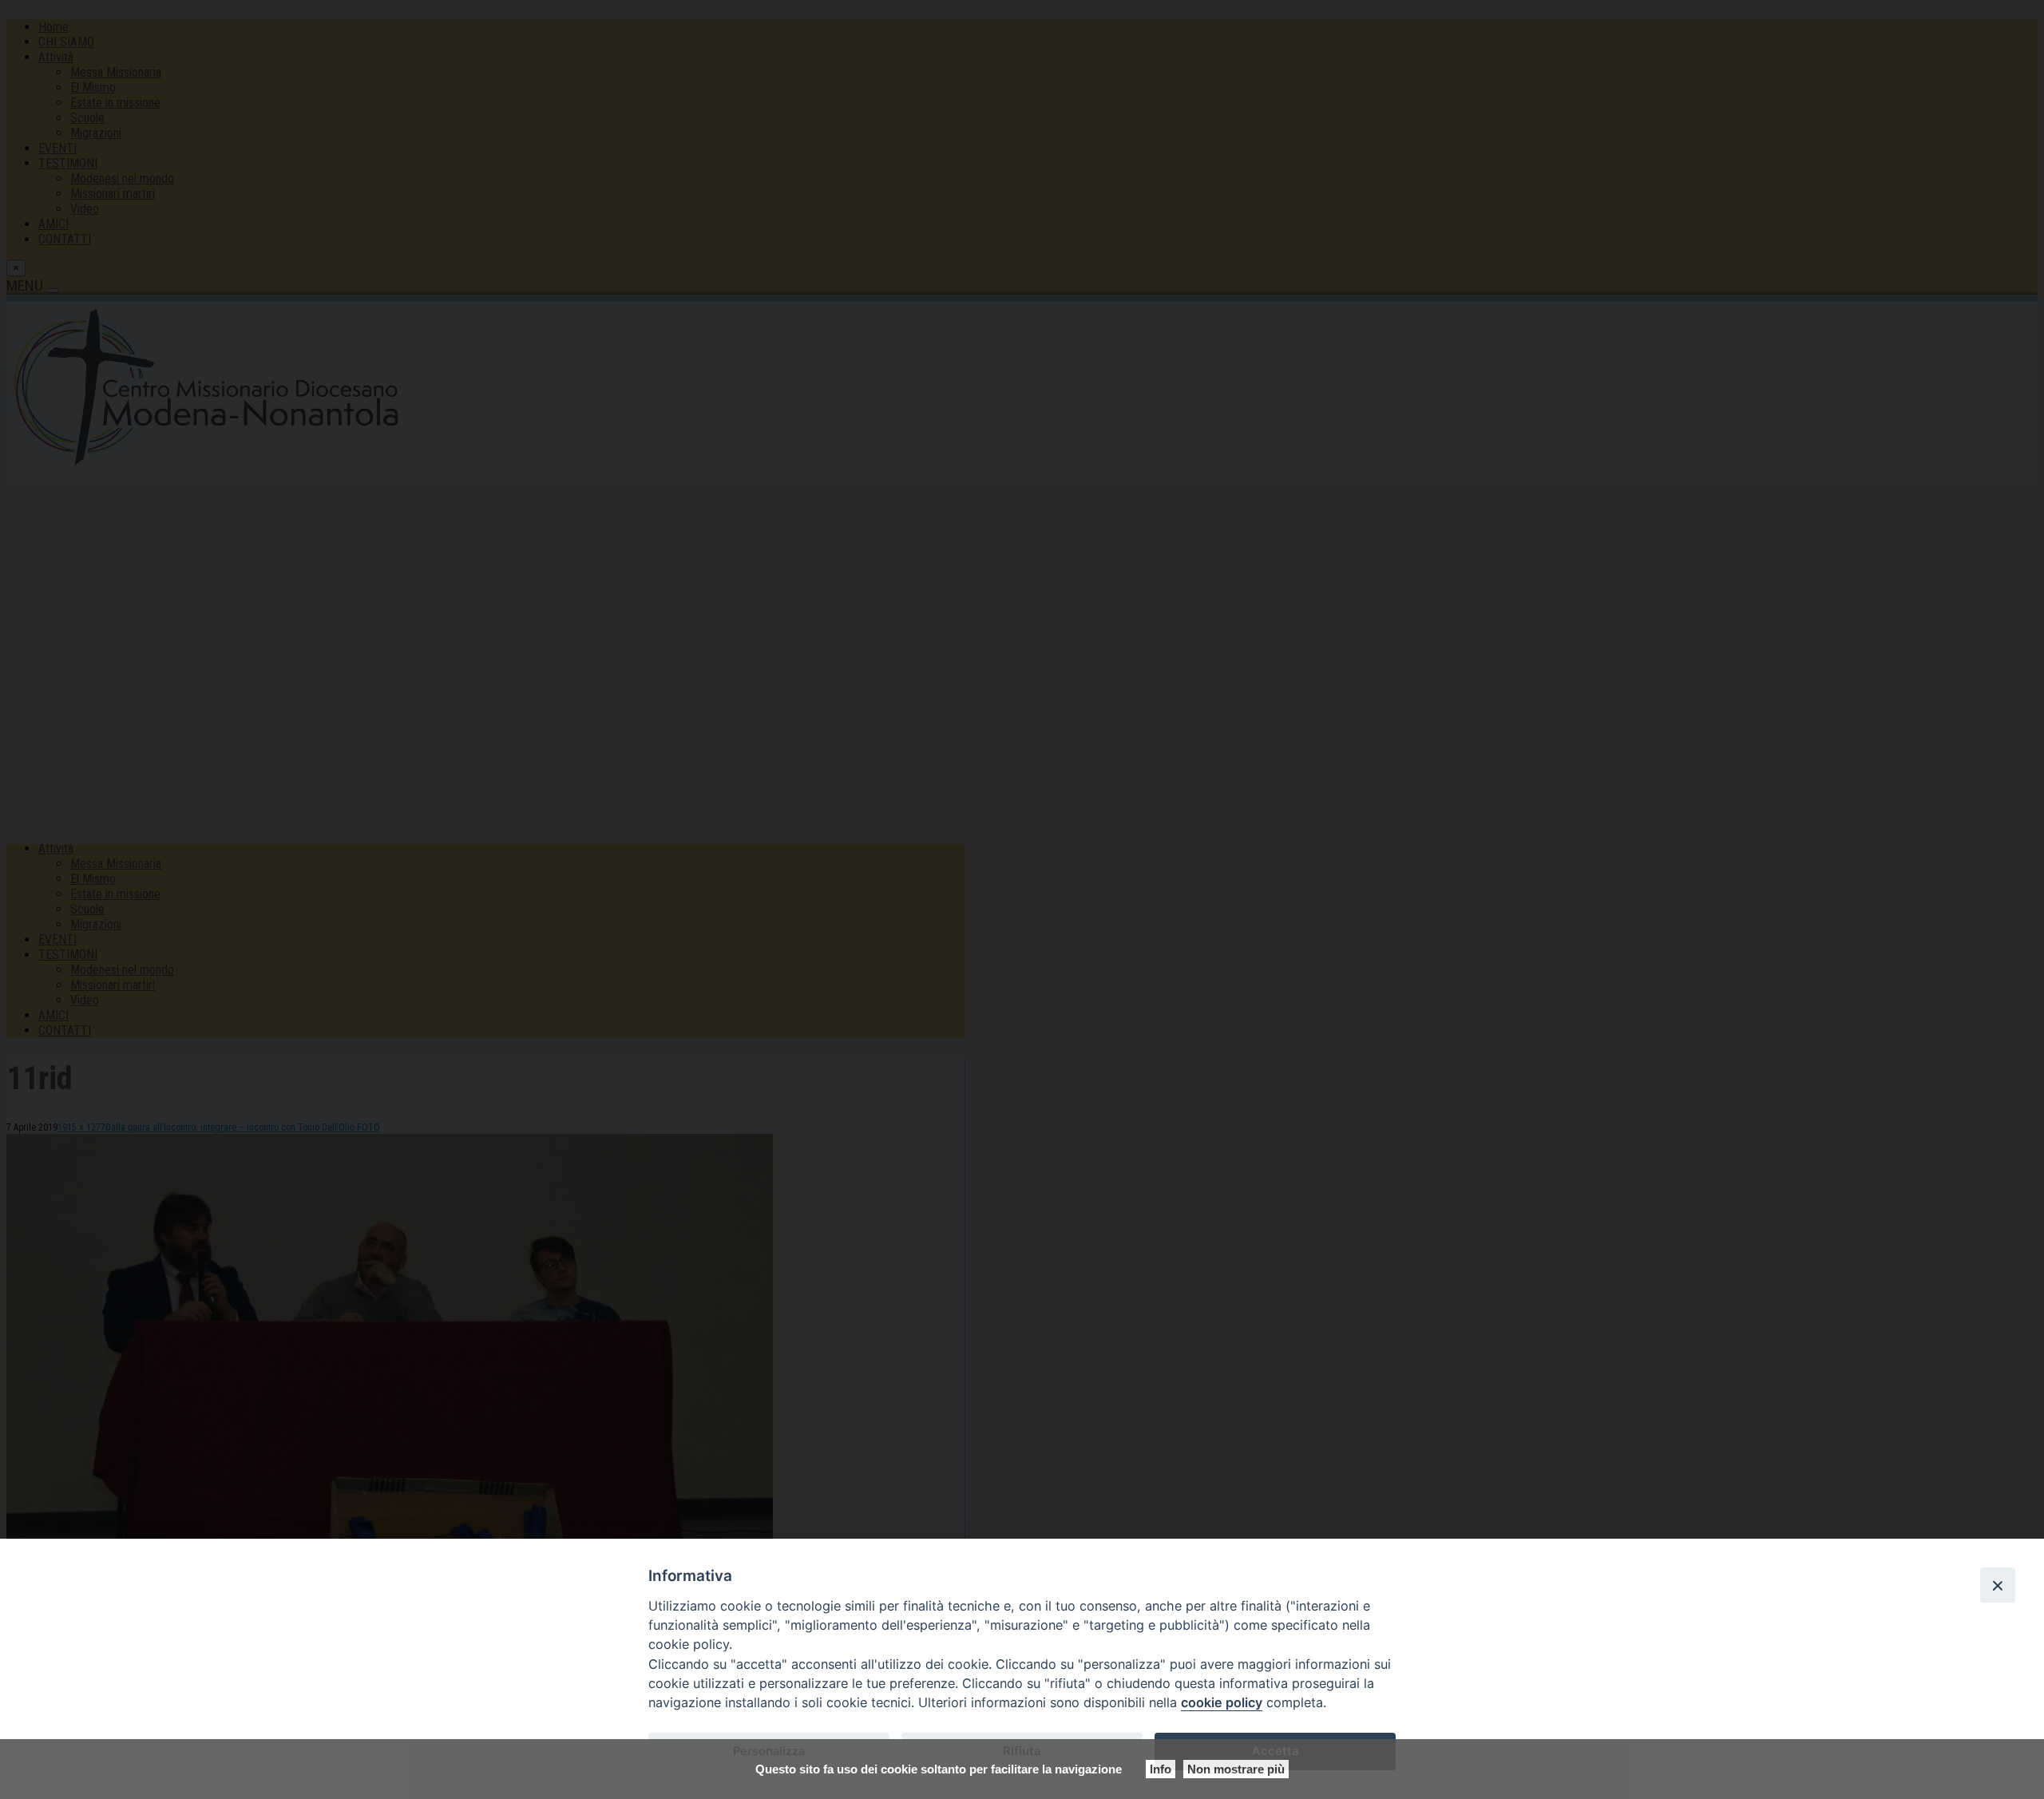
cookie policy (1222, 1702)
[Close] (1998, 1585)
